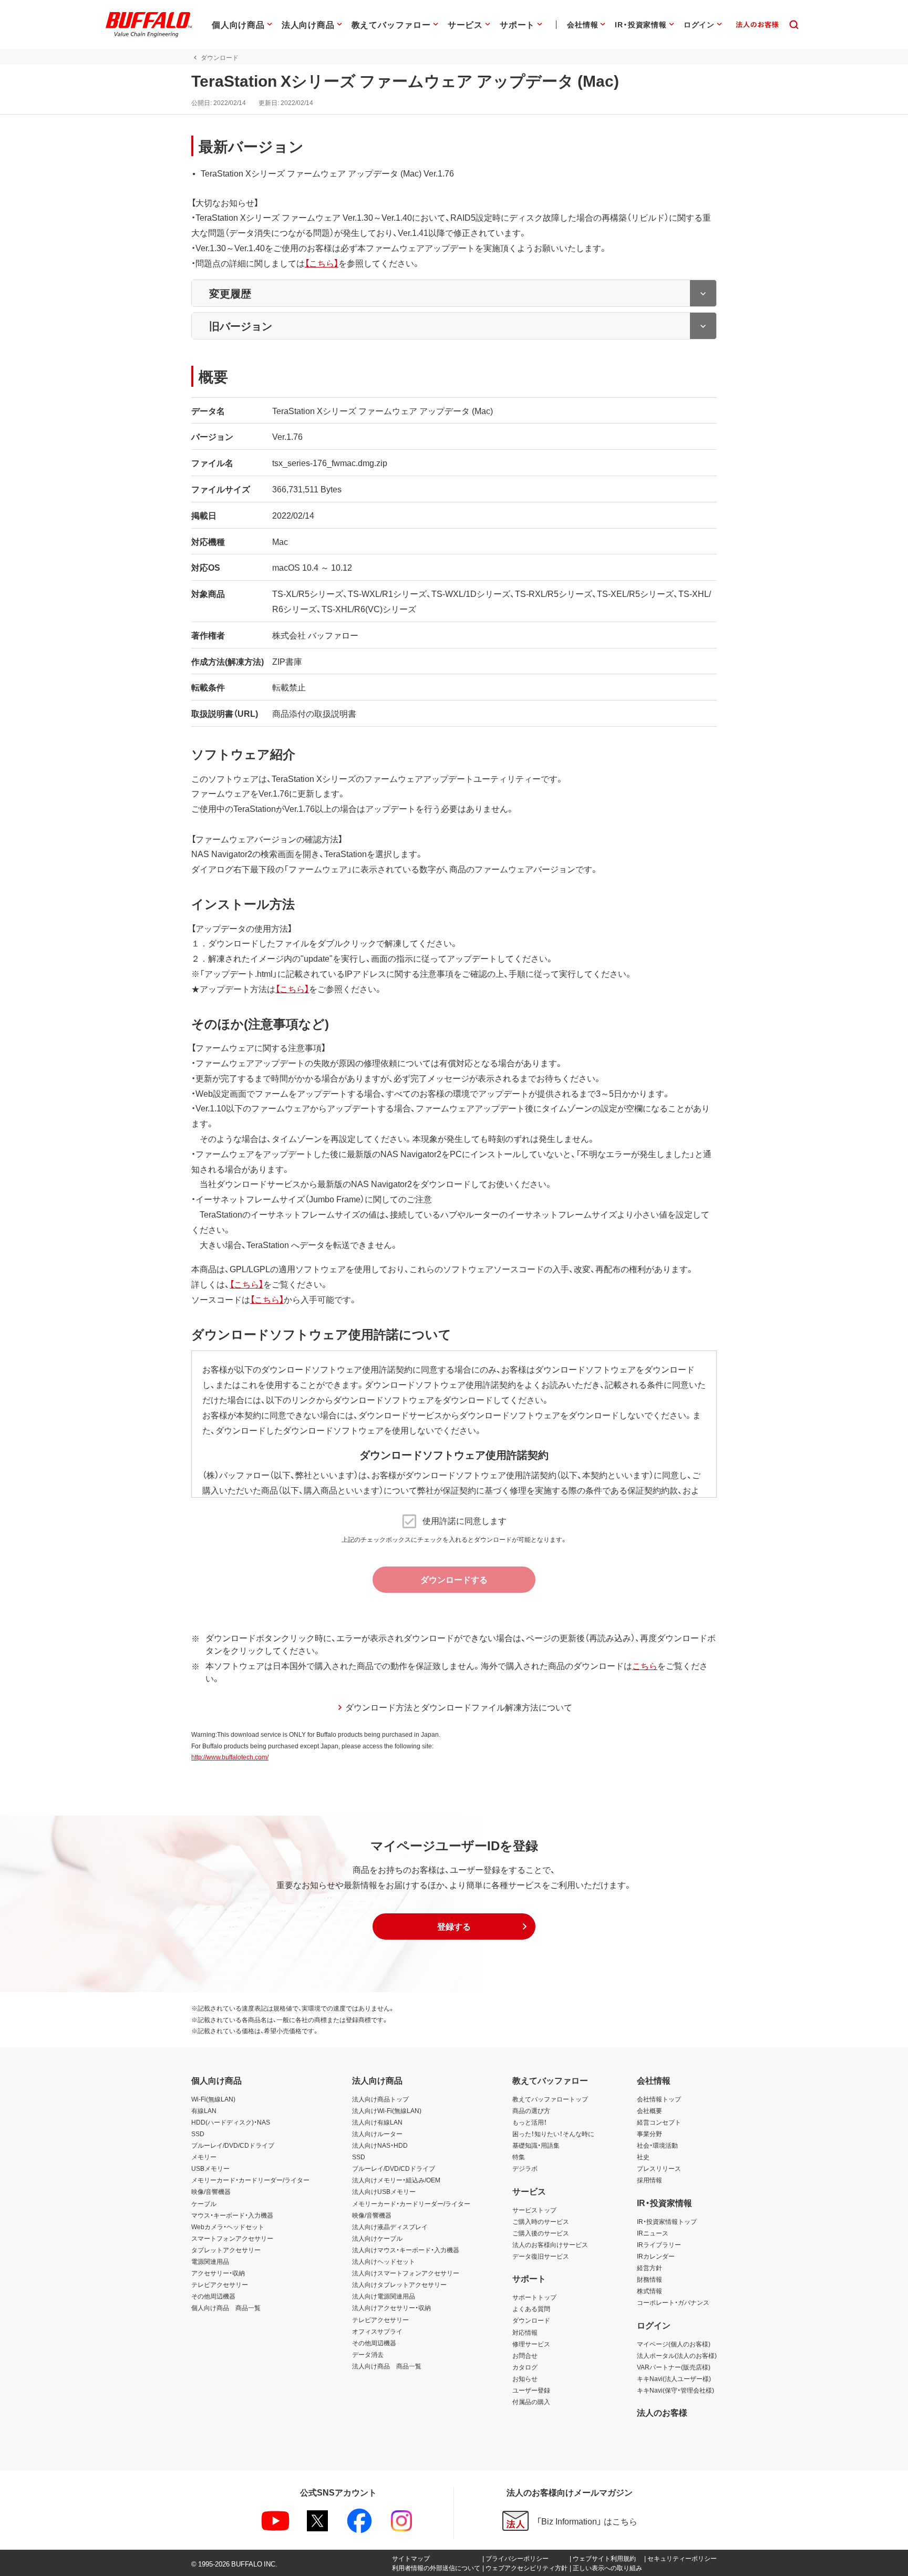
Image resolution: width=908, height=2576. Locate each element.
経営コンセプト (659, 2122)
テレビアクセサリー (220, 2284)
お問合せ (525, 2355)
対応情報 (525, 2332)
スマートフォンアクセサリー (232, 2238)
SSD (198, 2134)
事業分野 (649, 2134)
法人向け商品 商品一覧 (387, 2366)
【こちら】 (322, 263)
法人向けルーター (377, 2134)
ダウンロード (531, 2320)
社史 (643, 2157)
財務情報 (649, 2279)
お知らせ (525, 2378)
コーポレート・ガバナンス (673, 2302)
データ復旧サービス (541, 2256)
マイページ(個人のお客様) (674, 2344)
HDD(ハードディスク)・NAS (231, 2122)
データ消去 (368, 2354)
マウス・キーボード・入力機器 (232, 2215)
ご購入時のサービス (541, 2221)
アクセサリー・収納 (218, 2273)
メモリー (204, 2157)
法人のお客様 (662, 2412)
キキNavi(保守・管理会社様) (675, 2390)
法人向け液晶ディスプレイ (390, 2227)
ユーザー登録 (531, 2390)
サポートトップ (534, 2297)
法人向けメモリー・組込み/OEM (396, 2180)
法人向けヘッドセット (384, 2261)
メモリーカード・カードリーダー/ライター (250, 2180)
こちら (645, 1665)
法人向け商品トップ (380, 2099)
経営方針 (649, 2268)
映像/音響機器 (211, 2191)
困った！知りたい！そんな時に (553, 2134)
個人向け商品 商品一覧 (226, 2307)
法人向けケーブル (377, 2238)
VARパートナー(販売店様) (674, 2367)
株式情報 (649, 2291)
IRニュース (653, 2233)
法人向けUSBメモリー (384, 2191)
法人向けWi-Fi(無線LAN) (387, 2110)
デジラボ (525, 2168)
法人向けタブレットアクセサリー (399, 2284)
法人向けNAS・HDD (380, 2145)
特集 (519, 2157)
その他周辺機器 (213, 2296)
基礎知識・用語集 (536, 2145)
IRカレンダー (656, 2256)
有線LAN (204, 2110)
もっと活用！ (530, 2122)
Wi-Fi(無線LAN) (213, 2099)
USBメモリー (210, 2168)
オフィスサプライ (377, 2331)
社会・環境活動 (657, 2145)
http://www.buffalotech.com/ (230, 1757)
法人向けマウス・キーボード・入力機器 (406, 2250)
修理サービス (531, 2344)
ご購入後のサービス (541, 2233)
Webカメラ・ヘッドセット (228, 2227)
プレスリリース (659, 2168)
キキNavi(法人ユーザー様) (674, 2378)
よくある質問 (531, 2309)
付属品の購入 (531, 2402)
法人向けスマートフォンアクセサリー (406, 2273)
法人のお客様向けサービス (550, 2244)
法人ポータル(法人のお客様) (677, 2355)
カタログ (525, 2367)
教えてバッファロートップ (550, 2099)
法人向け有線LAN (377, 2122)
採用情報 (649, 2180)
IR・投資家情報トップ (667, 2221)
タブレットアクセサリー (226, 2250)
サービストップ (534, 2210)
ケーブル (204, 2203)
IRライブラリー (659, 2244)
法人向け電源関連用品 (384, 2296)
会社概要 (649, 2110)
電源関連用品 (210, 2261)
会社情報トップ (659, 2099)
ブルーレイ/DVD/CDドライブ (233, 2145)
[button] (454, 1926)
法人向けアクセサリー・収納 (391, 2307)
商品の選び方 (531, 2110)
